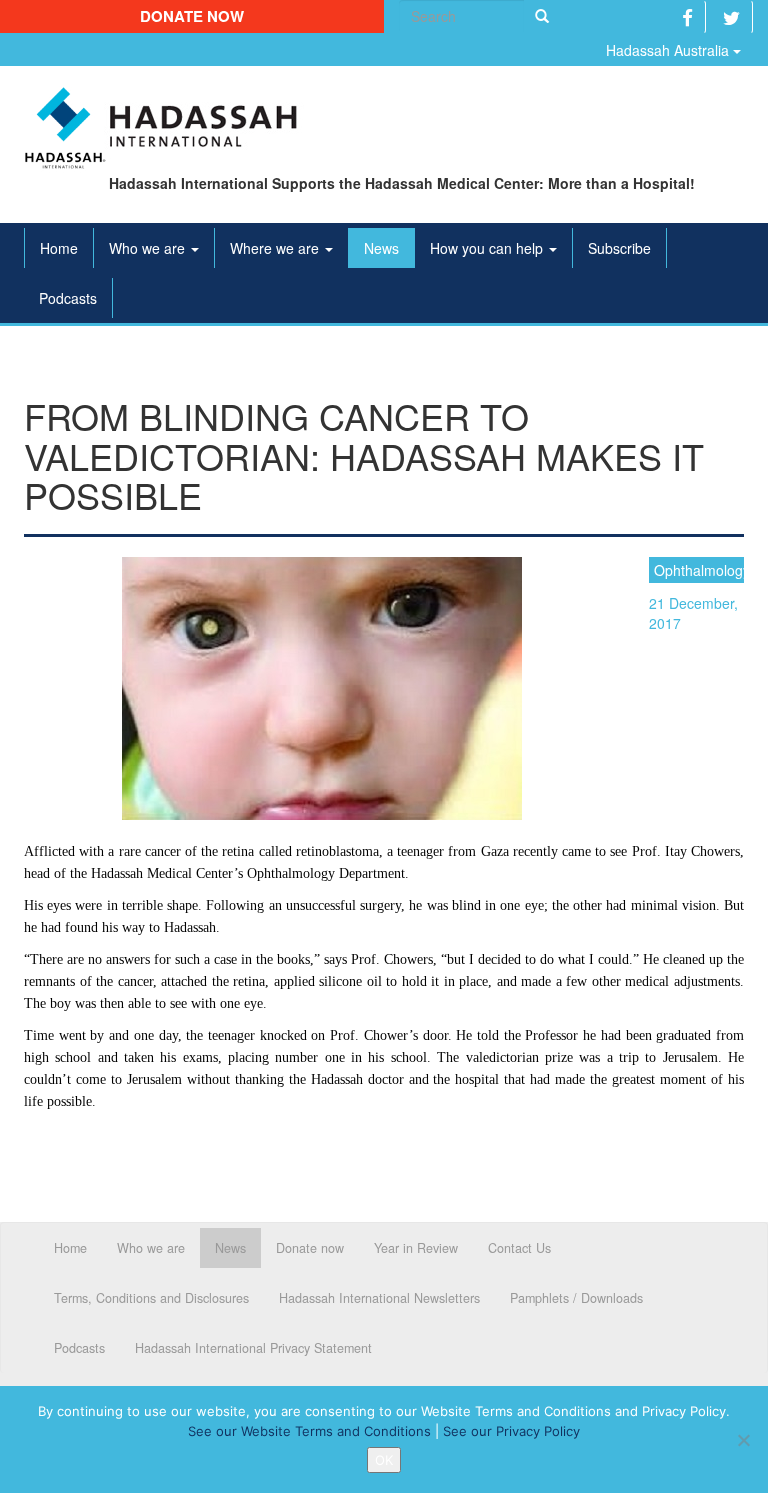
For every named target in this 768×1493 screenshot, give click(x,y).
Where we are (276, 248)
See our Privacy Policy (511, 1431)
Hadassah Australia (669, 50)
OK (384, 1460)
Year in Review (416, 1248)
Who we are (149, 248)
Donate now (192, 16)
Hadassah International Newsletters (379, 1298)
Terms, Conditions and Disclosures (151, 1298)
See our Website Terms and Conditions (309, 1431)
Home (59, 248)
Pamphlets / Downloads (576, 1298)
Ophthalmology (699, 570)
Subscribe (619, 248)
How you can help (488, 248)
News (381, 248)
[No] (743, 1440)
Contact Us (519, 1248)
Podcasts (68, 298)
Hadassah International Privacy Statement (253, 1348)
